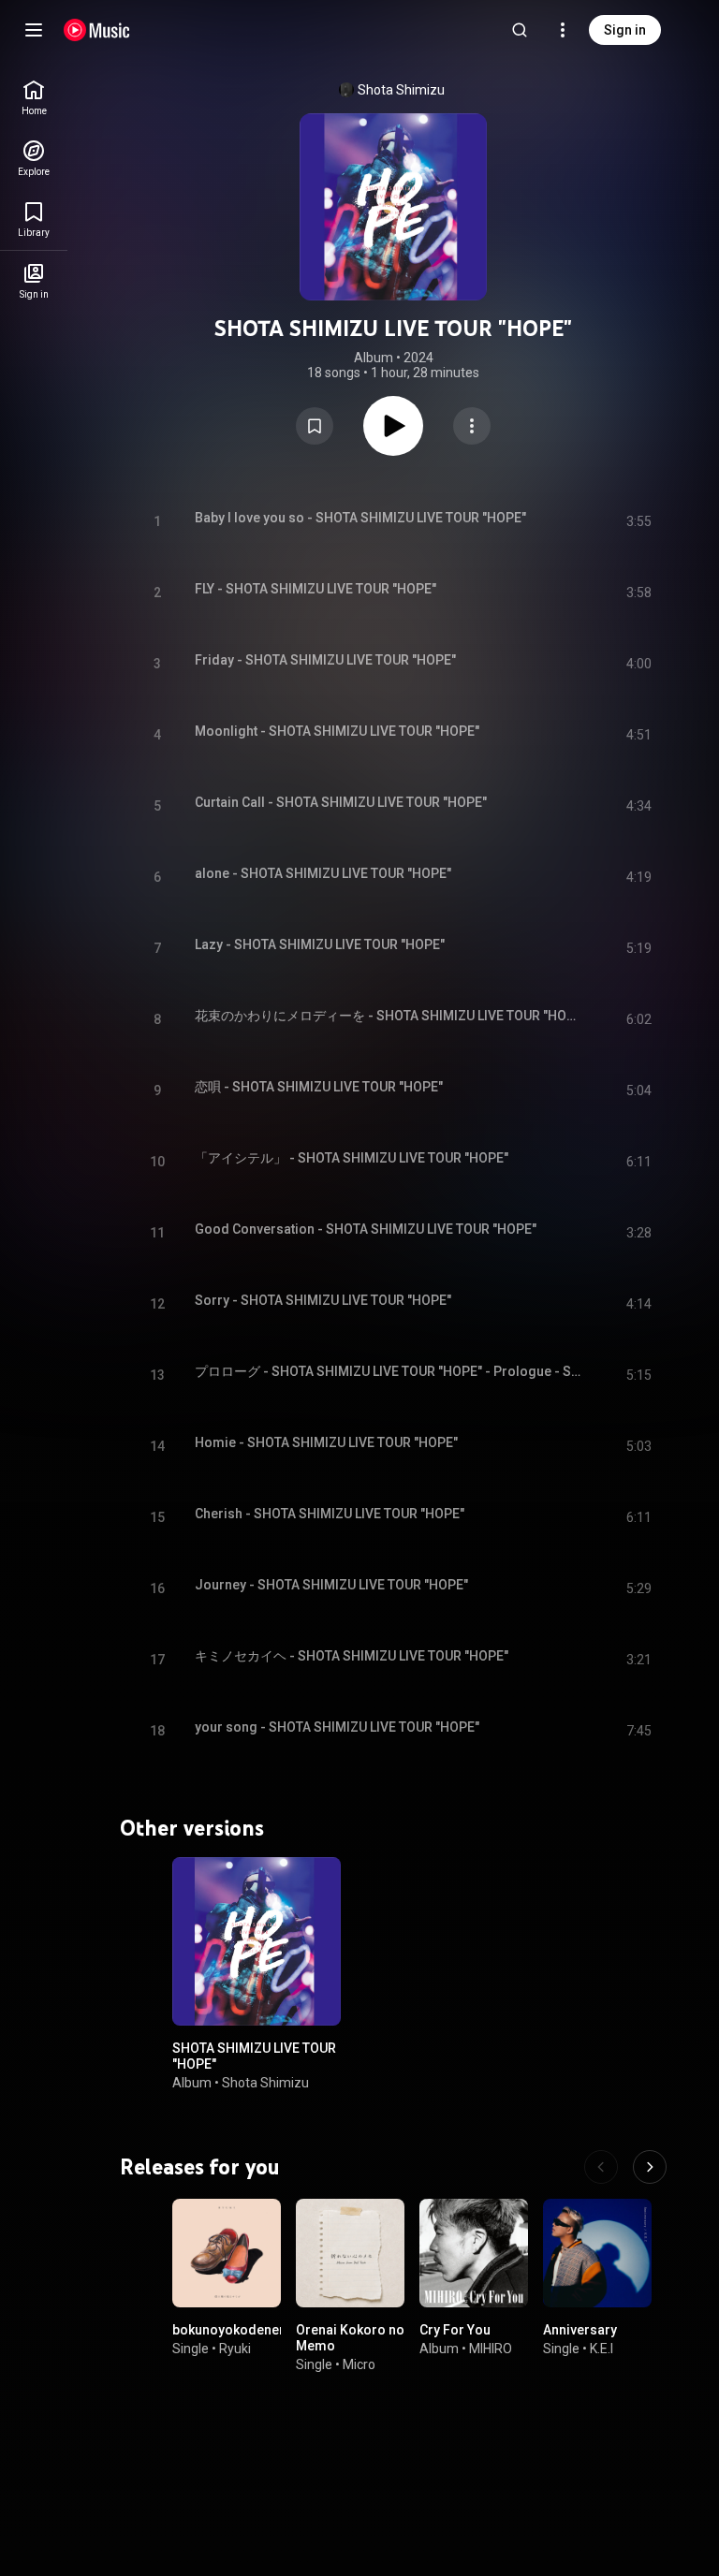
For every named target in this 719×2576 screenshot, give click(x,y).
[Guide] (34, 30)
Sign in (625, 30)
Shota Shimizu (401, 90)
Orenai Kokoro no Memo (350, 2338)
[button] (315, 426)
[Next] (650, 2167)
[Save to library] (315, 426)
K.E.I (602, 2349)
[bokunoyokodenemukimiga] (227, 2253)
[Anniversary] (597, 2253)
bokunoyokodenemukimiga (257, 2330)
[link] (34, 98)
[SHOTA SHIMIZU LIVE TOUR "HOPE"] (257, 1941)
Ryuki (235, 2349)
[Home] (97, 30)
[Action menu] (472, 426)
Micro (359, 2364)
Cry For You (455, 2330)
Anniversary (580, 2330)
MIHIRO (491, 2349)
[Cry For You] (474, 2253)
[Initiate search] (520, 30)
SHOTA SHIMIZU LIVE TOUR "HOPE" (254, 2056)
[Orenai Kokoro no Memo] (350, 2253)
